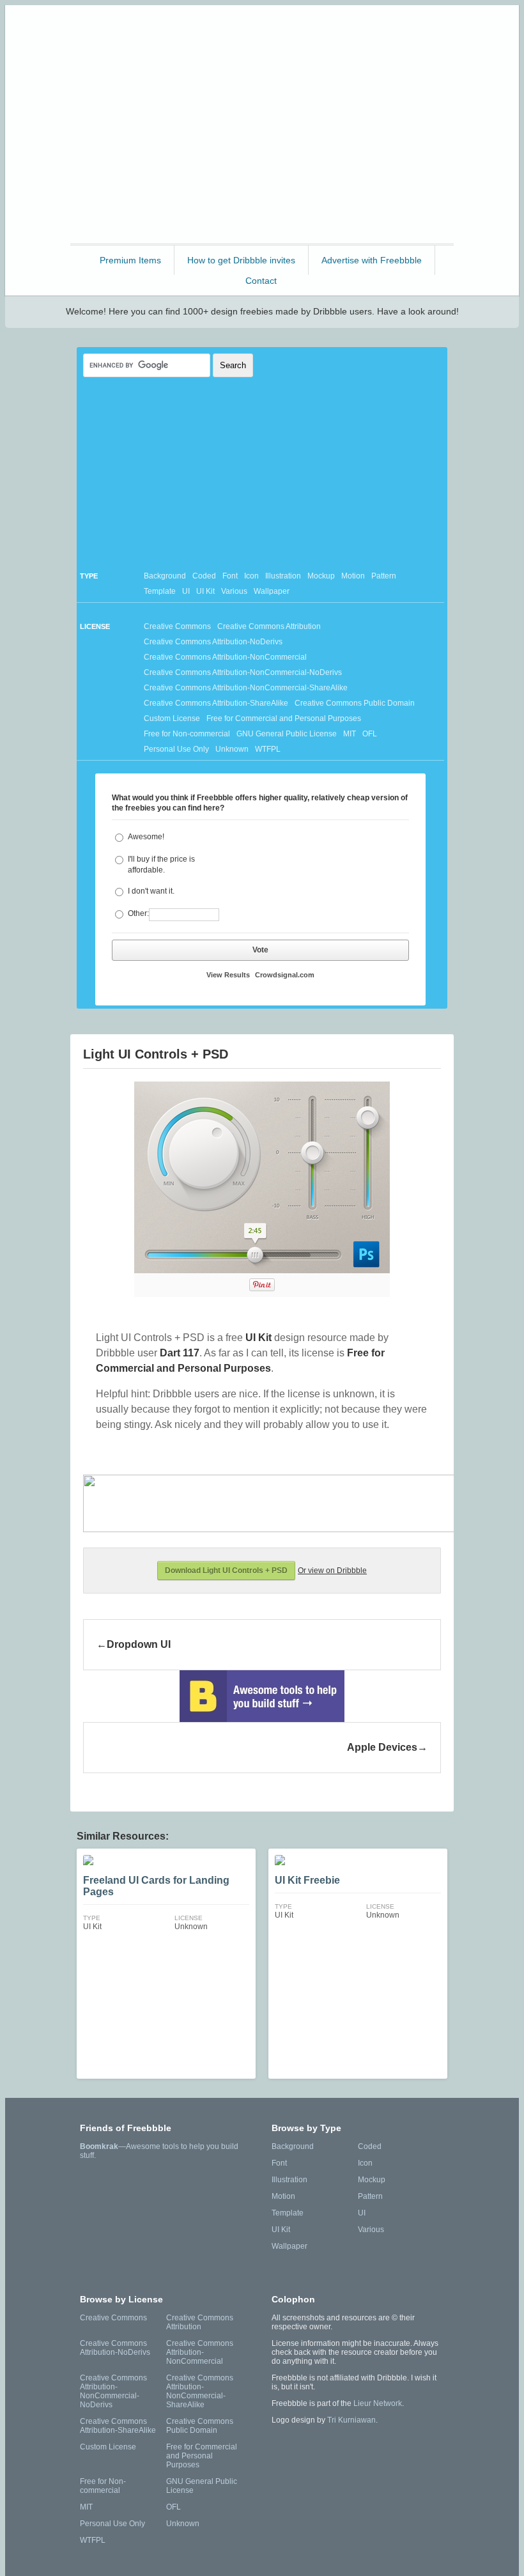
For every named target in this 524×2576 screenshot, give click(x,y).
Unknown (232, 749)
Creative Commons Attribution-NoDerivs (213, 642)
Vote (260, 950)
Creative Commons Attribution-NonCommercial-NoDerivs (243, 672)
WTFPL (268, 749)
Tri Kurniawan (351, 2420)
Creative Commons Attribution (269, 626)
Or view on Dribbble (332, 1571)
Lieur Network (378, 2403)
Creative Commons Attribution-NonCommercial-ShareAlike (246, 688)
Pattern (384, 576)
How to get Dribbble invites (241, 260)
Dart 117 (180, 1353)
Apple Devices (382, 1747)
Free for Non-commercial (187, 734)
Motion (353, 576)
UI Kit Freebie (307, 1880)
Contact (261, 281)
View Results (228, 975)
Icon (251, 576)
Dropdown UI (139, 1644)
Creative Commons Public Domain (355, 703)
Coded (204, 576)
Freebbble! (266, 32)
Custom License (172, 718)
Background (165, 576)
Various (234, 591)
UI (186, 591)
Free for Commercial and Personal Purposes (284, 718)
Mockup (321, 576)
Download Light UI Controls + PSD (226, 1571)
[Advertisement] (262, 151)
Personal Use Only (176, 749)
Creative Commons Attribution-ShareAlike (216, 703)
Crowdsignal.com (285, 975)
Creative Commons (177, 626)
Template (160, 591)
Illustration (283, 576)
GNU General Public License (287, 734)
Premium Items (130, 260)
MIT (350, 734)
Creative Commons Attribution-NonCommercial (225, 657)
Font (230, 576)
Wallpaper (272, 591)
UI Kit (205, 591)
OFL (370, 734)
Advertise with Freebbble (372, 260)
